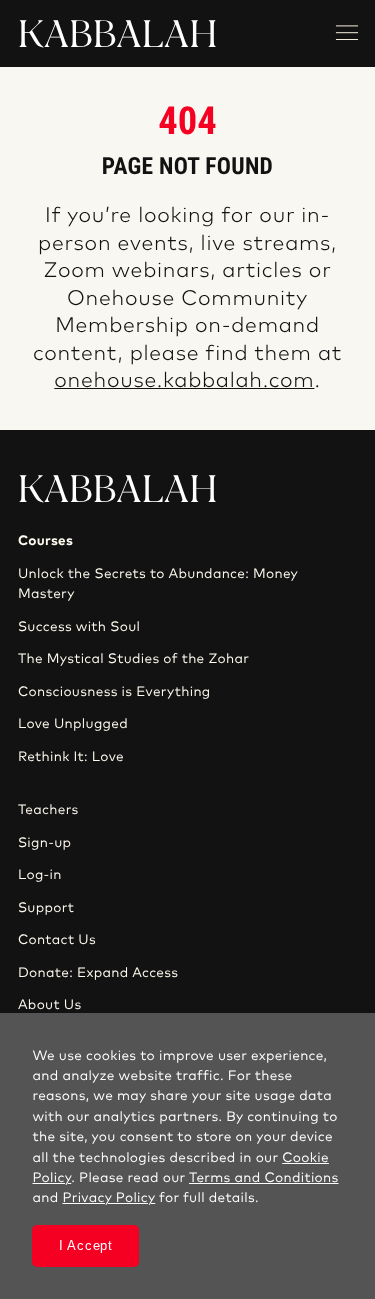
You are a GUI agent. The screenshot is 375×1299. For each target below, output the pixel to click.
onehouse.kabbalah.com (184, 381)
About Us (50, 1005)
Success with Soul (79, 627)
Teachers (48, 810)
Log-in (40, 875)
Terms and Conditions (264, 1178)
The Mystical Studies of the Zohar (133, 659)
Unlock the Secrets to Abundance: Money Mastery (158, 584)
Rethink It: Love (71, 757)
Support (46, 908)
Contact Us (57, 940)
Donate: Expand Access (98, 973)
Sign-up (44, 843)
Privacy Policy (108, 1198)
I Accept (86, 1245)
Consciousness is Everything (114, 692)
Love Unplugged (73, 724)
